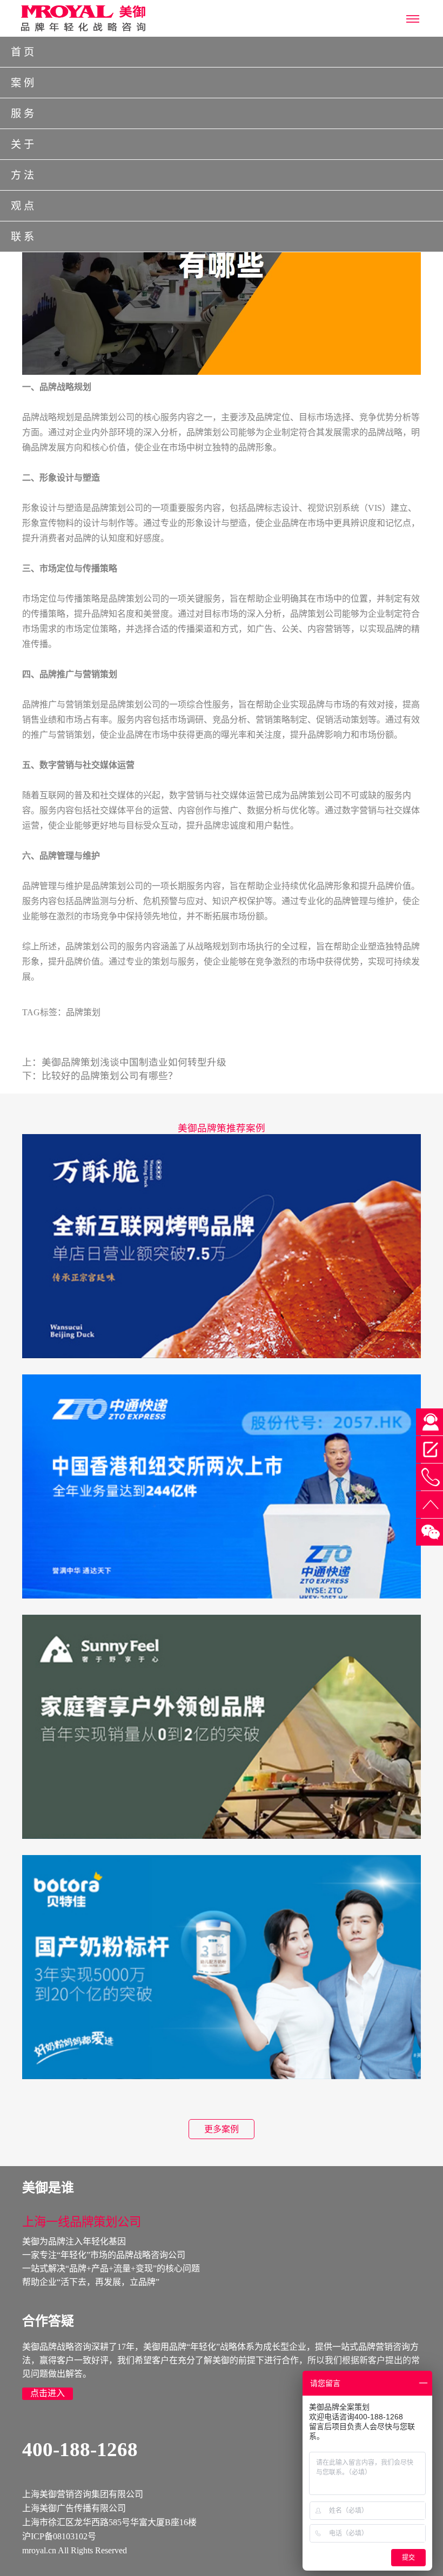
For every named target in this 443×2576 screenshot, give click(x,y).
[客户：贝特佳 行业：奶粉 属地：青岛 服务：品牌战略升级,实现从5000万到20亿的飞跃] (222, 1966)
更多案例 (222, 2129)
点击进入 (48, 2393)
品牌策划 (83, 1012)
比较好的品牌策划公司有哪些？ (110, 1076)
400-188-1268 (80, 2449)
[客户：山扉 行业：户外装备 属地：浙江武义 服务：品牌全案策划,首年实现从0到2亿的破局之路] (222, 1726)
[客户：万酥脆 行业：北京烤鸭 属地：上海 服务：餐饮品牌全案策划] (222, 1245)
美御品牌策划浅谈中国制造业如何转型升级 (134, 1062)
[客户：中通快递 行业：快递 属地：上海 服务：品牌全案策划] (222, 1485)
